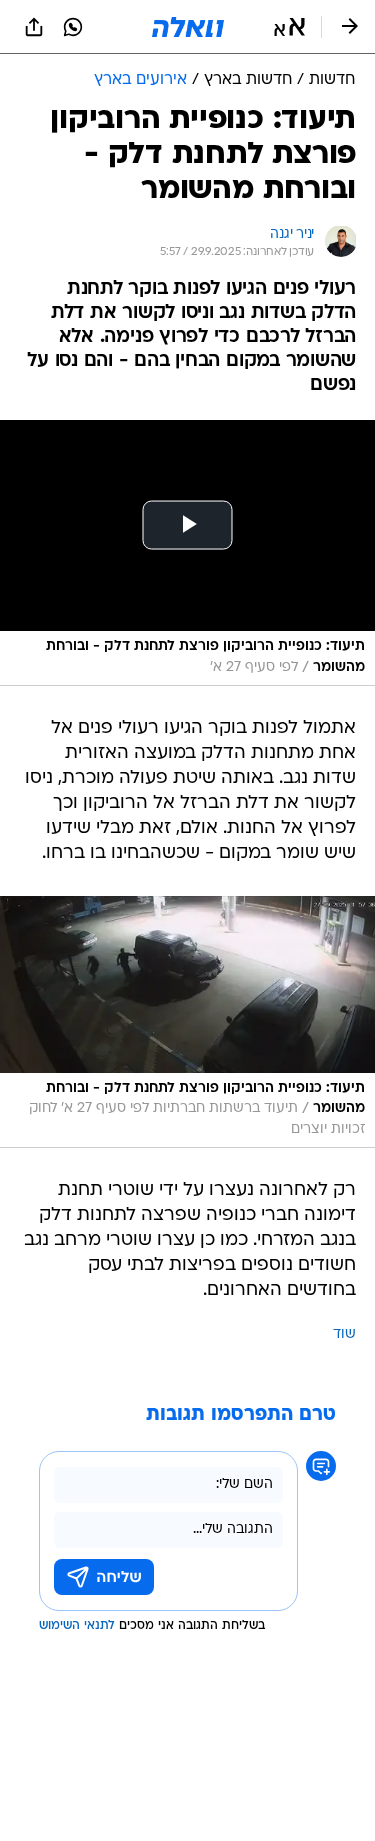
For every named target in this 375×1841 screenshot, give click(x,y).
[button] (289, 27)
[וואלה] (188, 27)
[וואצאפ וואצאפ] (73, 27)
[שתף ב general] (34, 27)
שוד (344, 1334)
